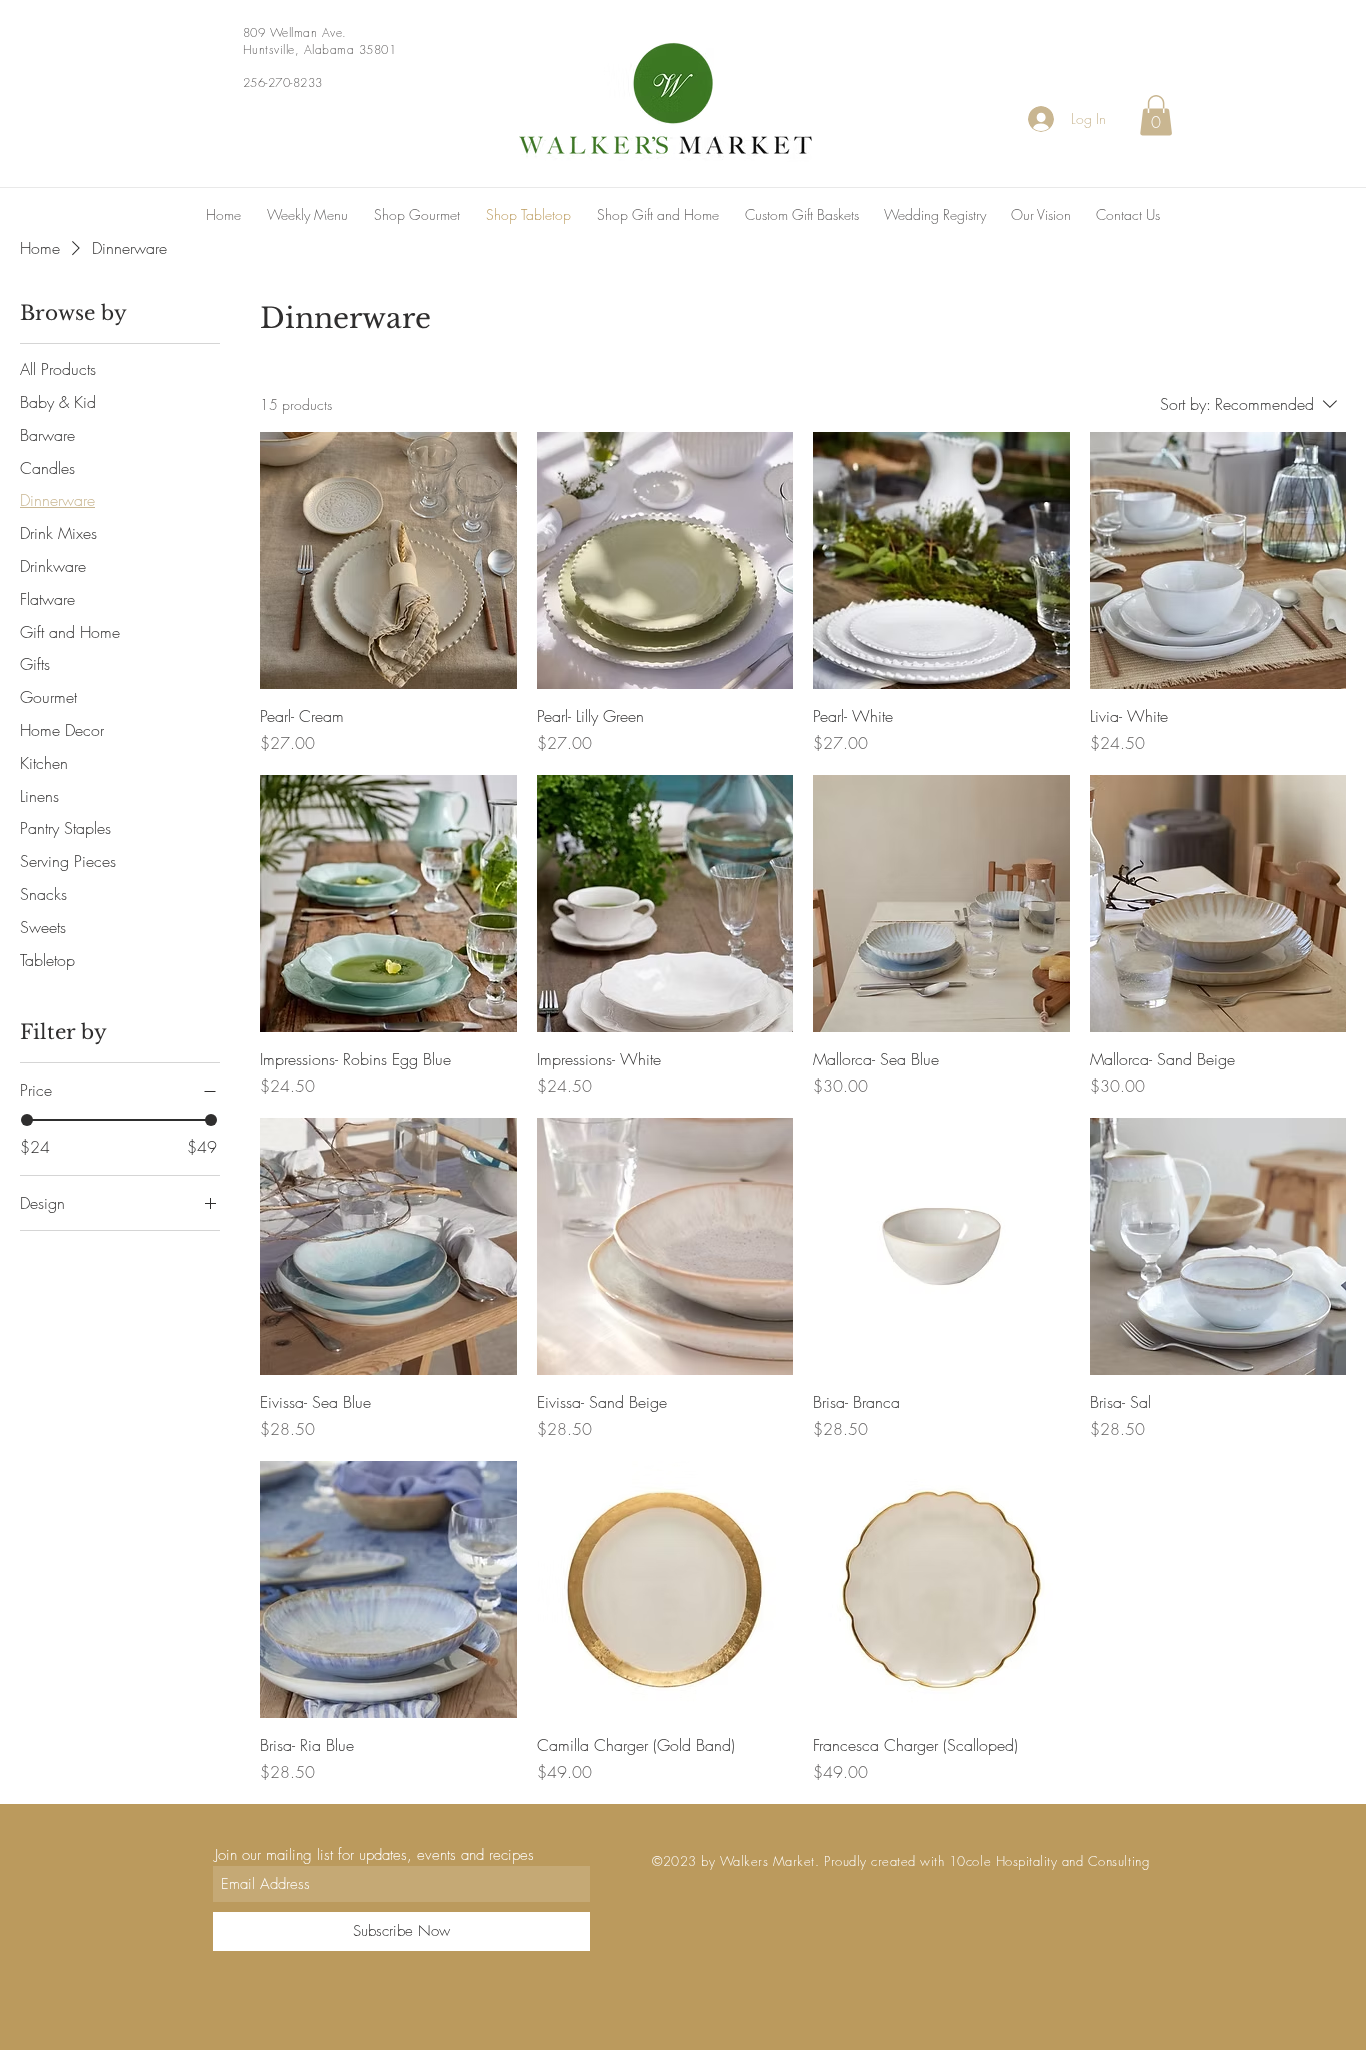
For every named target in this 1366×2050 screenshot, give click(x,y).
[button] (1156, 115)
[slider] (27, 1120)
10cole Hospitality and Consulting (1049, 1861)
